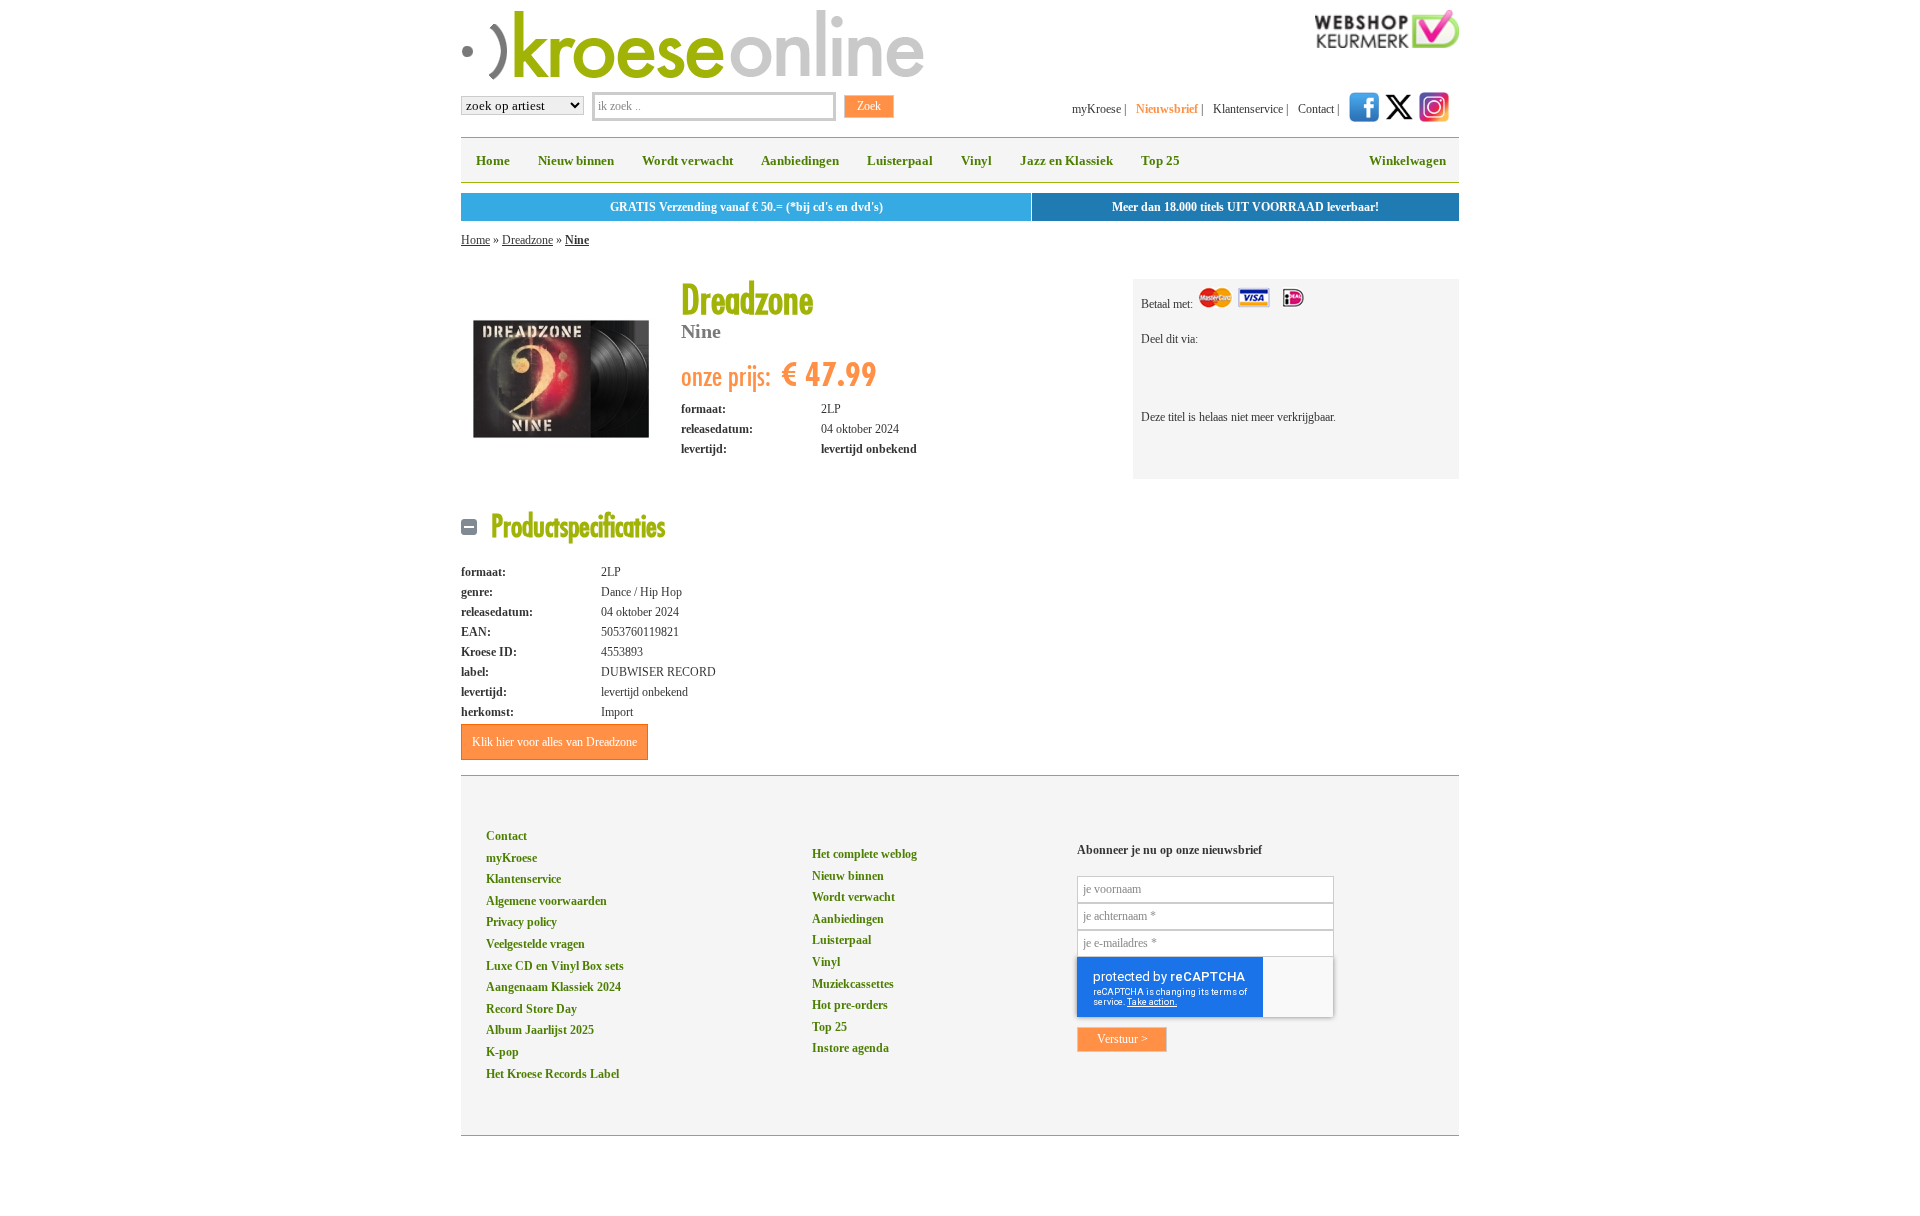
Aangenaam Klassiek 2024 (553, 987)
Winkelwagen (1407, 160)
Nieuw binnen (576, 160)
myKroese (1096, 109)
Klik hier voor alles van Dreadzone (554, 742)
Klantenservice (1248, 109)
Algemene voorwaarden (546, 901)
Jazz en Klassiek (1066, 160)
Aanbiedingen (800, 160)
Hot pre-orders (850, 1005)
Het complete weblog (864, 854)
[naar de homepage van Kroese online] (692, 76)
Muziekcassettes (853, 984)
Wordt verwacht (687, 160)
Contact (1316, 109)
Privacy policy (521, 922)
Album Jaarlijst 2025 (540, 1030)
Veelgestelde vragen (535, 944)
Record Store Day (531, 1009)
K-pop (502, 1052)
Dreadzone (527, 240)
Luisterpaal (900, 160)
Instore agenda (850, 1048)
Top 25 (1160, 160)
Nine (577, 240)
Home (493, 160)
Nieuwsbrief (1167, 109)
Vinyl (976, 160)
